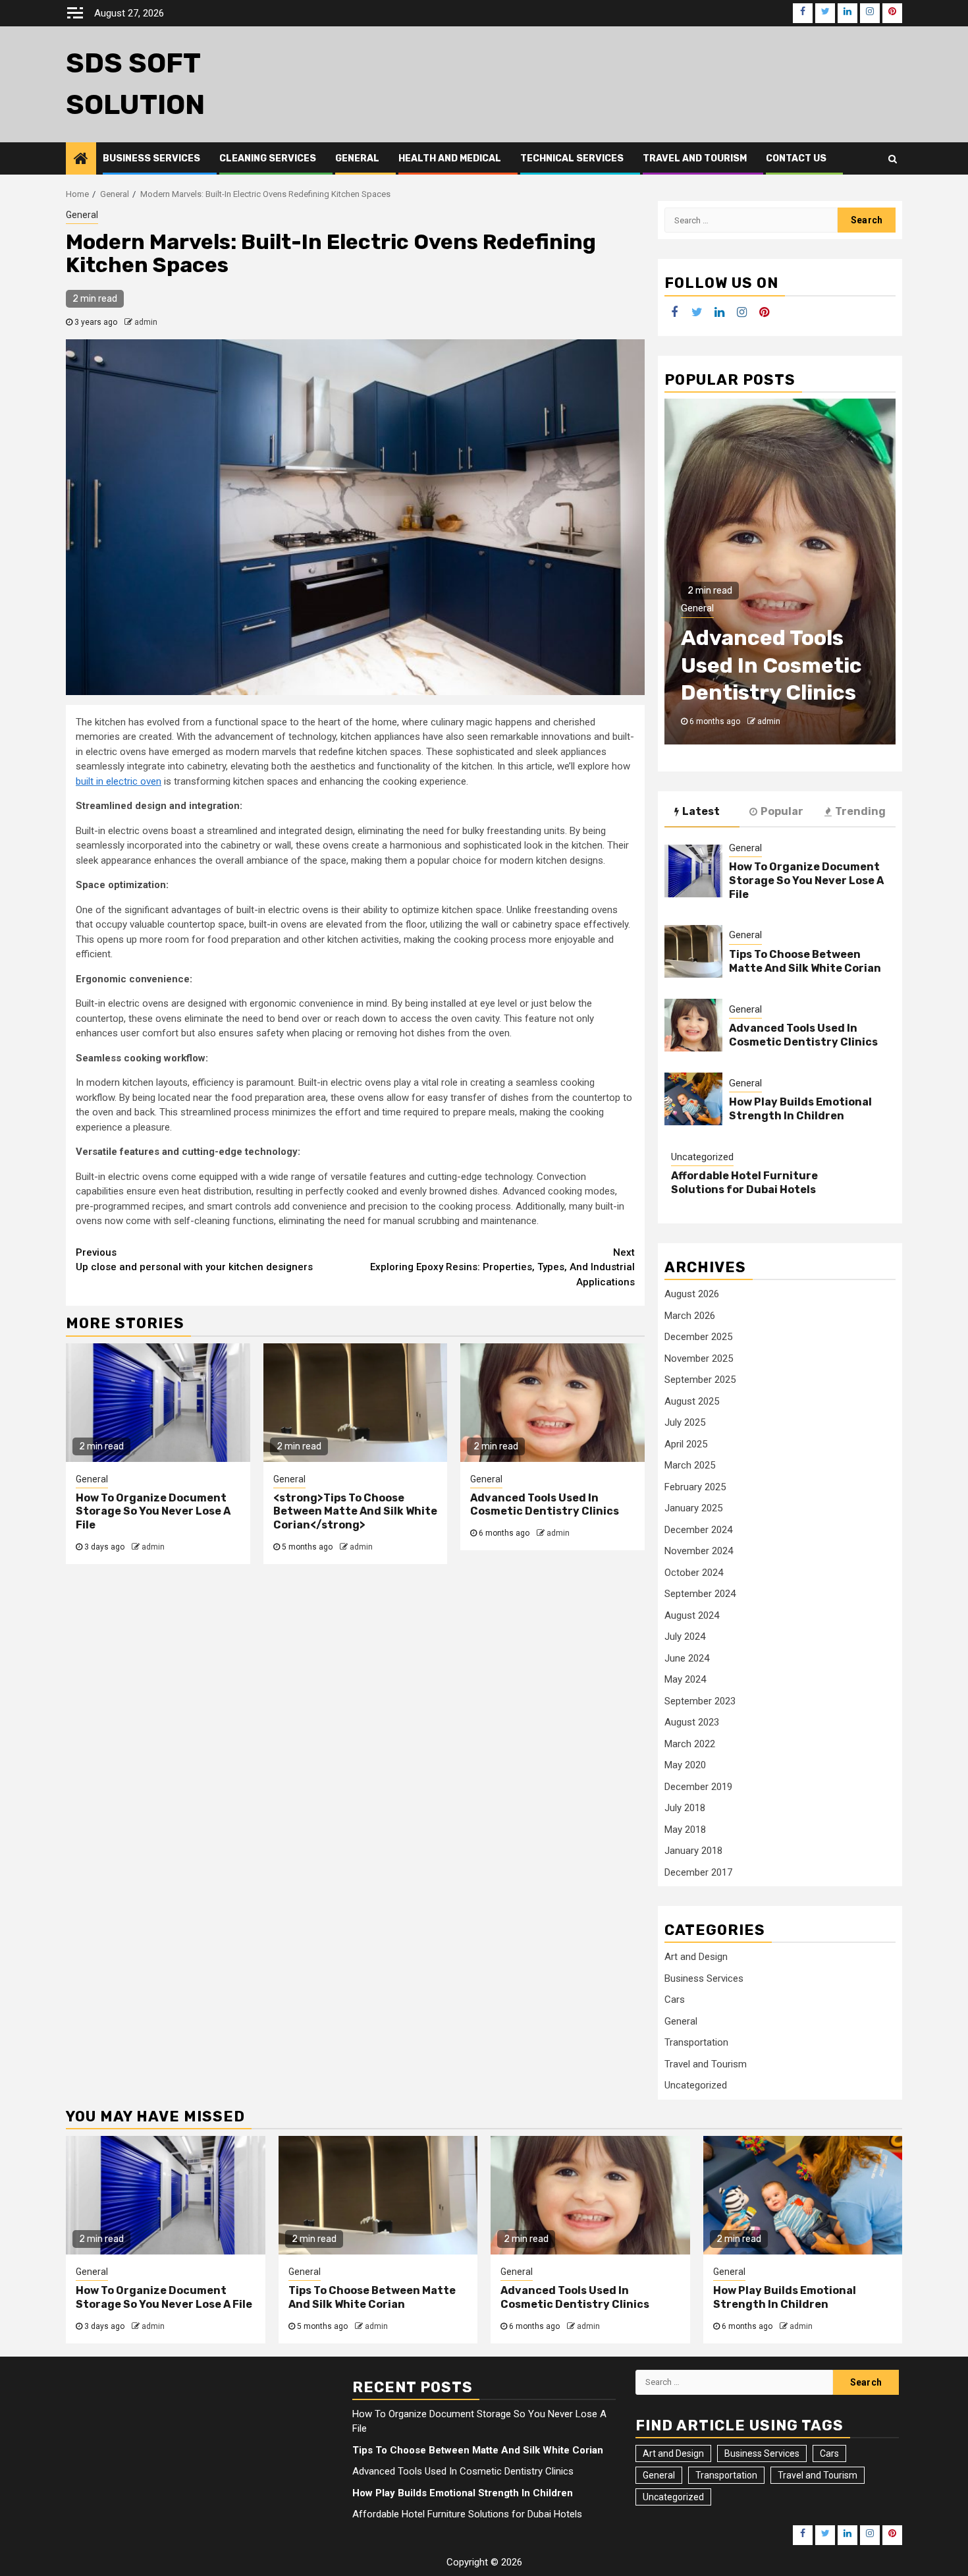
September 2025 (700, 1380)
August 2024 (692, 1615)
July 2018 (685, 1808)
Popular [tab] (782, 811)
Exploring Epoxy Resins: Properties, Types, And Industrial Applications (502, 1267)
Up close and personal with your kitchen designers (194, 1260)
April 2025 (686, 1443)
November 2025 (699, 1358)
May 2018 (685, 1829)
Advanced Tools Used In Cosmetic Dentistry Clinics (545, 1505)
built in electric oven (119, 781)
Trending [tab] (860, 811)
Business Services (151, 158)
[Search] (893, 159)
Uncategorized (702, 1156)
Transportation (696, 2042)
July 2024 (685, 1637)
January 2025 (693, 1508)
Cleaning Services (268, 158)
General (357, 158)
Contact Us (796, 158)
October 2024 (694, 1572)
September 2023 (700, 1700)
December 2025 (698, 1337)
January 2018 (693, 1851)
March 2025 (690, 1465)
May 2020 (685, 1765)
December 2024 (698, 1529)
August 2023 (692, 1722)
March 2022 (690, 1743)
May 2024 (685, 1679)
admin (146, 322)
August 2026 (692, 1294)
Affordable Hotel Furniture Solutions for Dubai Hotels (744, 1183)
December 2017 (698, 1872)
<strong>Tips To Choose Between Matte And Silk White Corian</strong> (355, 1512)
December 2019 (698, 1786)
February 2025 (695, 1486)
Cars (675, 2000)
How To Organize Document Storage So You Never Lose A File (153, 1512)
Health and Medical (450, 158)
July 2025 (685, 1422)
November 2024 (699, 1551)
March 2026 (690, 1315)
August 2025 (692, 1401)
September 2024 (700, 1594)
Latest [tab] (701, 811)
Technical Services (572, 158)
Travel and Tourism (695, 158)
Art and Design (696, 1957)
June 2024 (687, 1658)
